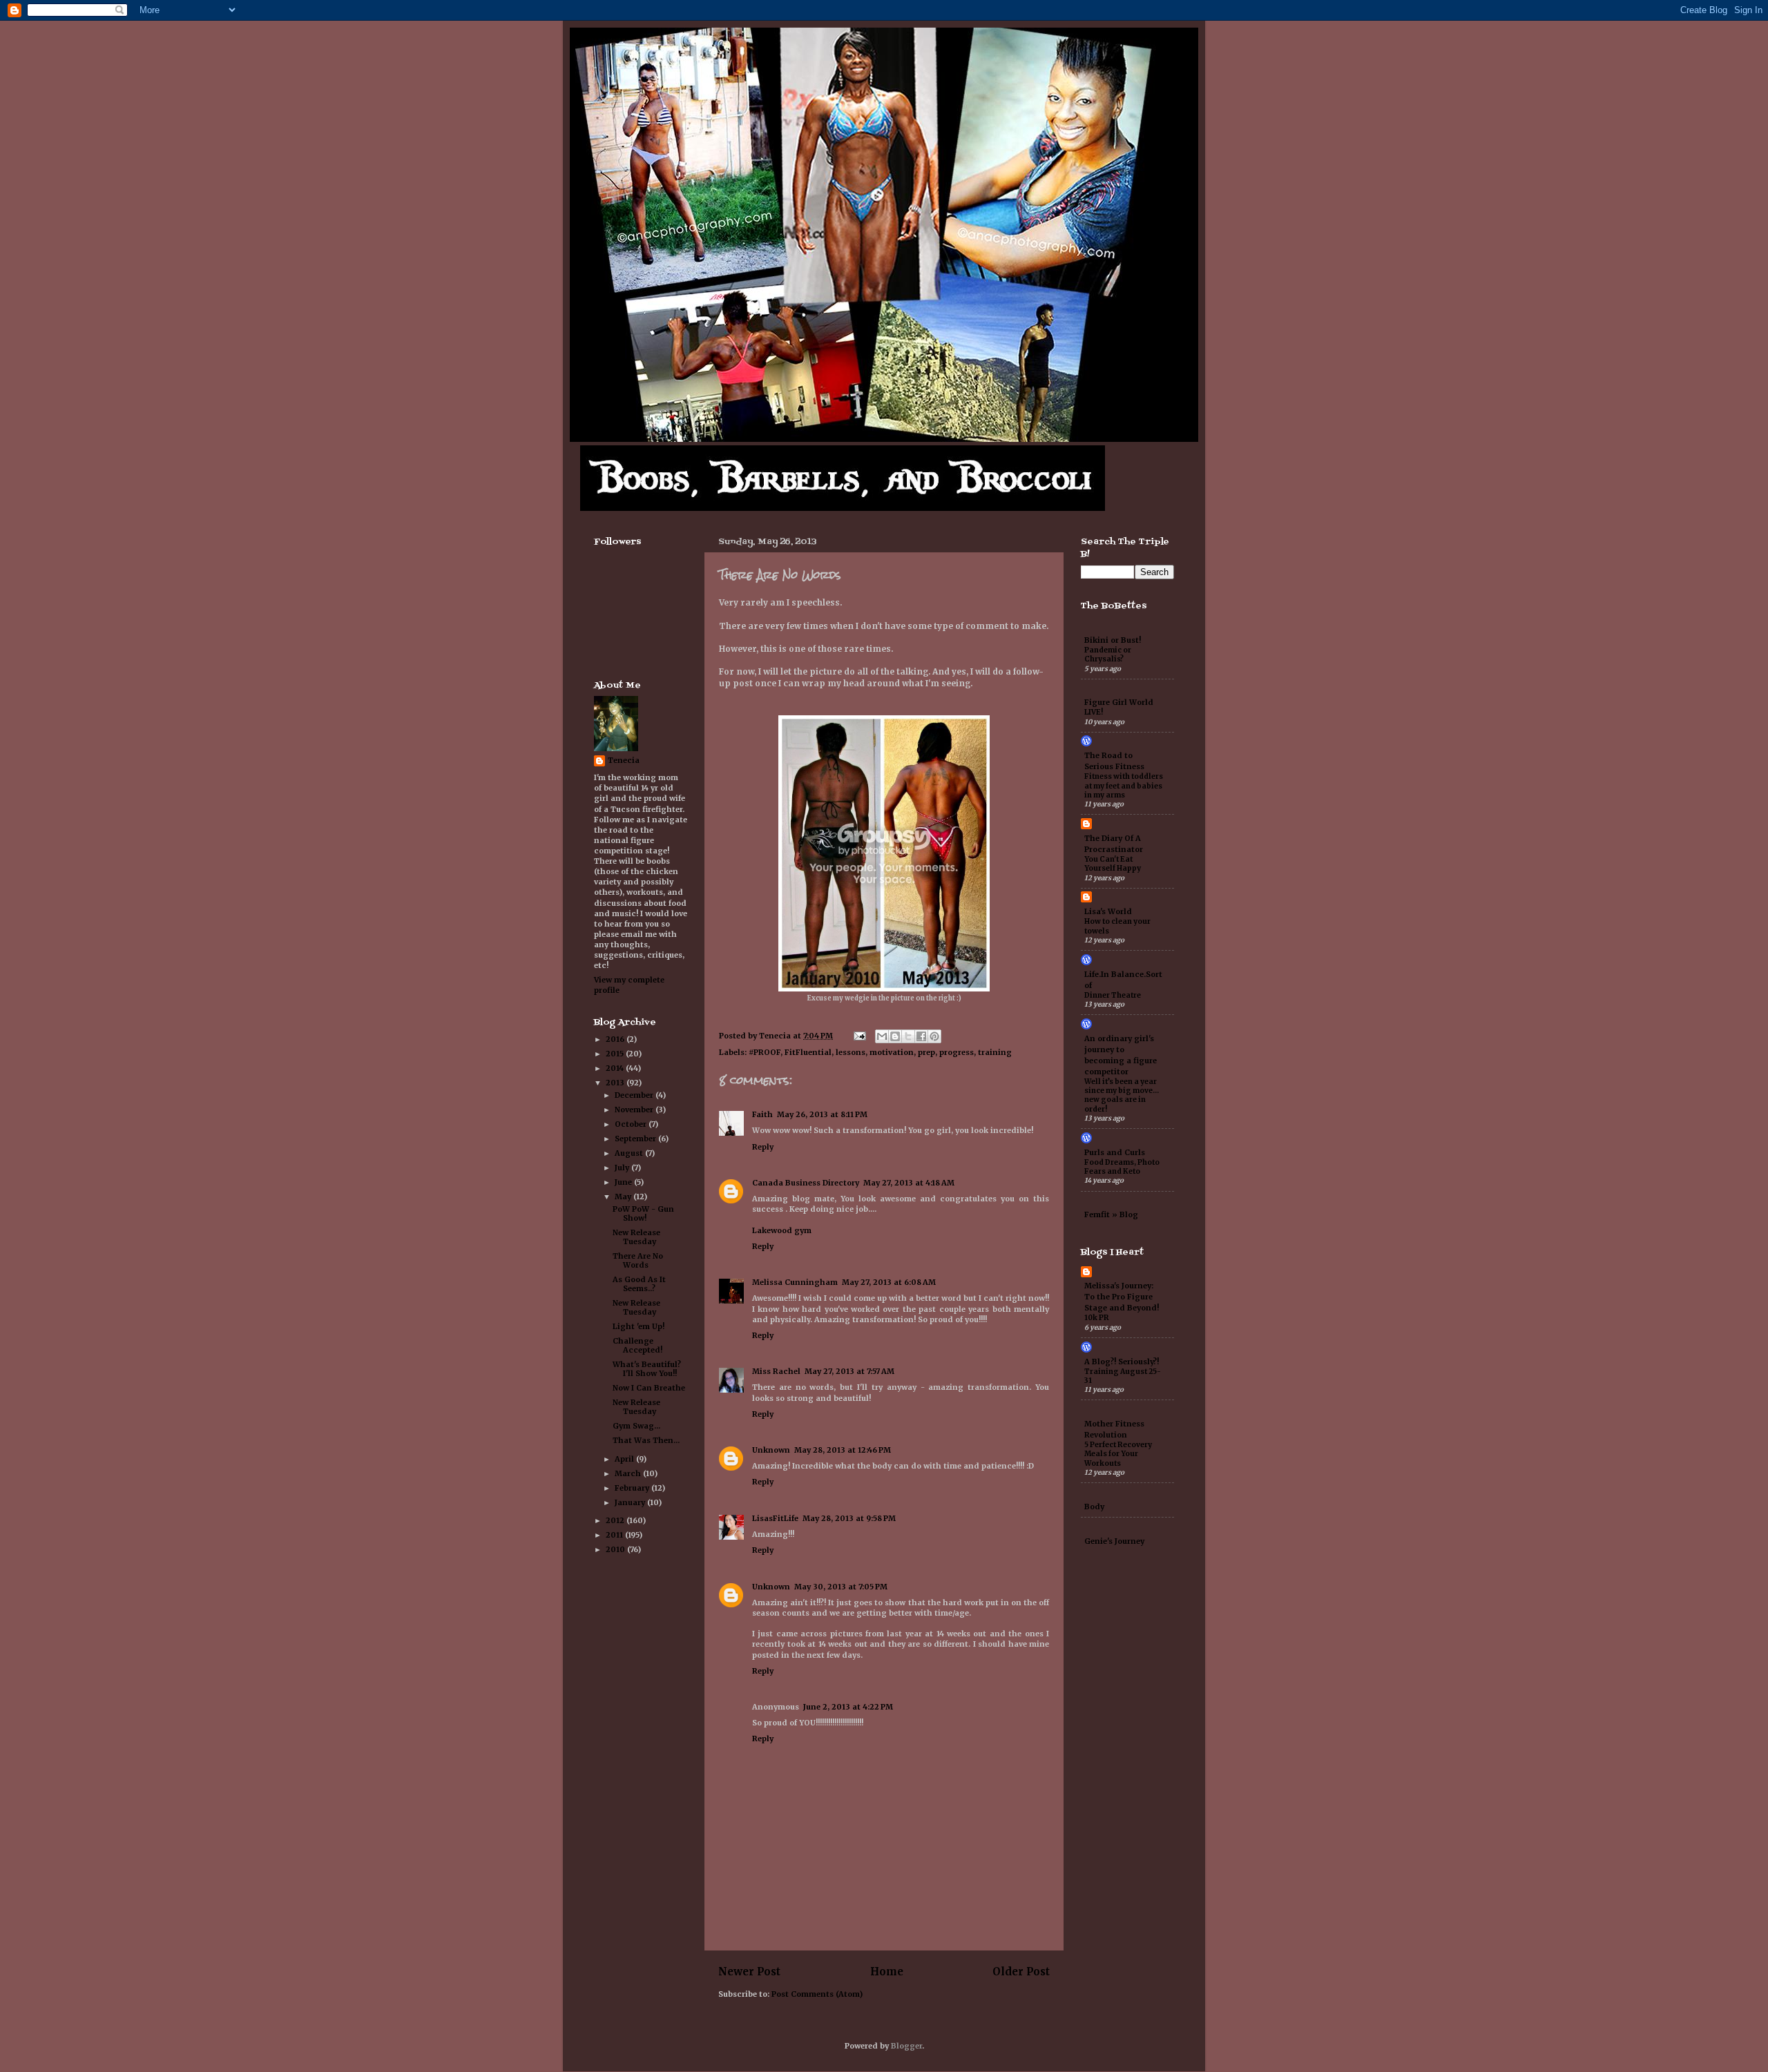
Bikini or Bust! (1113, 640)
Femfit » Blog (1111, 1214)
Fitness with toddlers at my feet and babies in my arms (1124, 786)
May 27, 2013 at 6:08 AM (889, 1282)
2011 (615, 1535)
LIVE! (1094, 712)
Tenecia (624, 760)
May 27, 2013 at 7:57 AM (849, 1371)
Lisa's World (1108, 911)
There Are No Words (638, 1260)
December (635, 1095)
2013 (616, 1083)
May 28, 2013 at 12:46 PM (843, 1450)
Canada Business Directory (806, 1183)
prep (926, 1052)
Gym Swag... (636, 1426)
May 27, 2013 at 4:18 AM (909, 1183)
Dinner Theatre (1113, 995)
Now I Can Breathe (649, 1388)
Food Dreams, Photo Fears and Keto (1122, 1167)
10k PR (1097, 1318)
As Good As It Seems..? (639, 1284)
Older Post (1021, 1972)
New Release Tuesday (636, 1237)
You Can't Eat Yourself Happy (1113, 864)
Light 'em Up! (638, 1326)
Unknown (771, 1450)
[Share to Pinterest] (934, 1036)
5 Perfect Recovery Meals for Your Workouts (1118, 1454)
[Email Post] (859, 1036)
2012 (616, 1520)
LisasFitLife (775, 1518)
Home (887, 1972)
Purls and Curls (1115, 1152)
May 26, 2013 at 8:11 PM (822, 1114)
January (631, 1502)
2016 (616, 1039)
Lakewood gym (782, 1230)
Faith (762, 1114)
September (636, 1139)
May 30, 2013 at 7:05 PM (841, 1587)
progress (957, 1052)
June (624, 1182)
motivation (892, 1052)
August (630, 1153)
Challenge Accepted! (637, 1345)
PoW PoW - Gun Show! (643, 1213)
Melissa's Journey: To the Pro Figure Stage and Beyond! (1122, 1297)
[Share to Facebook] (921, 1036)
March (629, 1473)
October (632, 1124)
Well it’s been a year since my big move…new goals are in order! (1122, 1095)
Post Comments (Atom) (817, 1994)
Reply (763, 1147)
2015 (616, 1054)
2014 (616, 1068)
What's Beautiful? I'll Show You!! (647, 1369)
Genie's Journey (1114, 1541)
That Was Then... (646, 1440)
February (633, 1488)
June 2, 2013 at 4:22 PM (848, 1707)
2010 (616, 1549)
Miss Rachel (776, 1371)
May (624, 1197)
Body (1094, 1507)
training (995, 1052)
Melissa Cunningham (795, 1282)
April (625, 1459)
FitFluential (808, 1052)
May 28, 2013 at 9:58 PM (849, 1518)
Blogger (906, 2046)
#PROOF (765, 1052)
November (635, 1110)
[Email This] (882, 1036)
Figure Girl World (1119, 702)
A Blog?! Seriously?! (1122, 1362)
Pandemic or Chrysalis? (1108, 655)
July (623, 1168)
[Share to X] (908, 1036)
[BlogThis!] (895, 1036)
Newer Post (749, 1972)
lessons (851, 1052)
